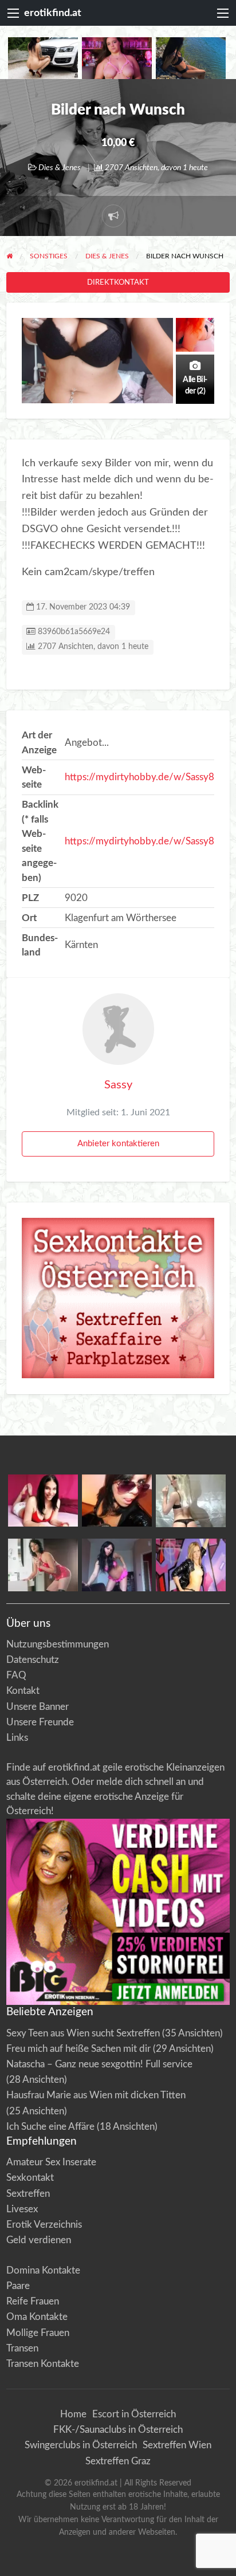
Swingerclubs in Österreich (81, 2445)
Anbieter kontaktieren (118, 1144)
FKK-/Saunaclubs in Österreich (118, 2430)
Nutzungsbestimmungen (58, 1644)
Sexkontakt (30, 2178)
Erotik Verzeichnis (44, 2225)
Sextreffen (28, 2194)
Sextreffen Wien (177, 2445)
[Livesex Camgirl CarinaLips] (191, 1500)
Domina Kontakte (43, 2270)
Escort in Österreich (134, 2414)
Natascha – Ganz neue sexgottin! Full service (99, 2064)
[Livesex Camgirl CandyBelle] (43, 1500)
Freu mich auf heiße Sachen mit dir (78, 2049)
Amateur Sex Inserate (51, 2162)
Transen (22, 2348)
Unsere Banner (38, 1707)
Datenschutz (33, 1660)
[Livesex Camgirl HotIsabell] (117, 1500)
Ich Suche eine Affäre (50, 2127)
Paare (18, 2286)
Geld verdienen (39, 2240)
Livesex (22, 2209)
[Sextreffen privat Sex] (118, 1298)
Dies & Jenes (60, 168)
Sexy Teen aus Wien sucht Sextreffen (83, 2033)
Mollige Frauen (38, 2333)
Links (17, 1738)
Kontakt (23, 1691)
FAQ (16, 1675)
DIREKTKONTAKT (118, 282)
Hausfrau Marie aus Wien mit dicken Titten (96, 2095)
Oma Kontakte (37, 2317)
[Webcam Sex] (43, 58)
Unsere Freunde (40, 1722)
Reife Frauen (33, 2301)
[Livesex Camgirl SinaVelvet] (43, 1565)
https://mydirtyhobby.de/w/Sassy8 (139, 777)
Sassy (118, 1085)
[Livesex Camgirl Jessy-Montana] (191, 1565)
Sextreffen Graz (118, 2461)
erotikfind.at (53, 13)
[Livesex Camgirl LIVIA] (117, 1565)
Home (73, 2414)
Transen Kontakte (43, 2364)
